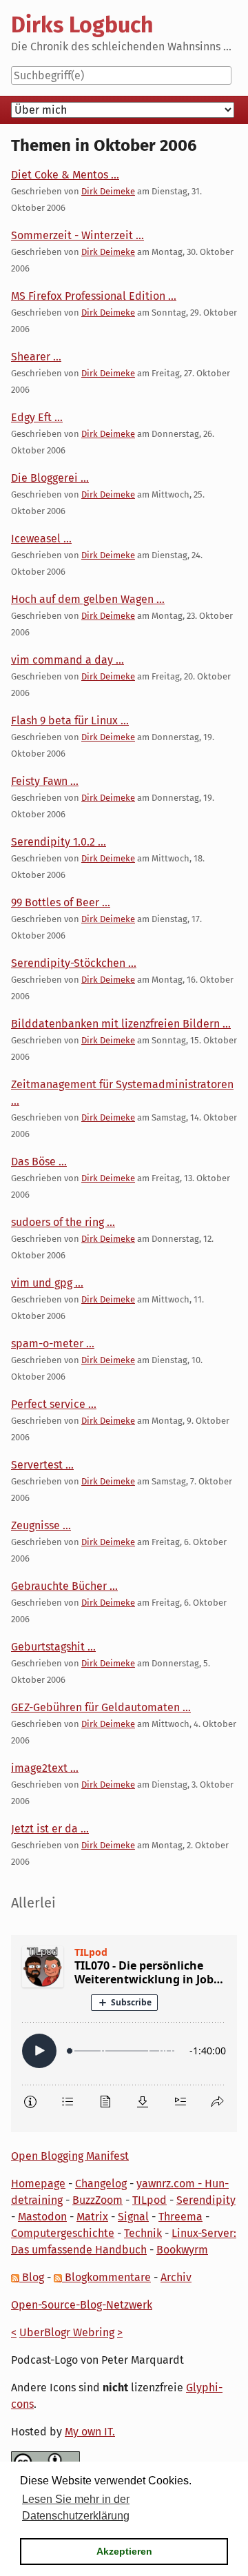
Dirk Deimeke (108, 191)
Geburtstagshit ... (53, 1647)
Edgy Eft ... (37, 417)
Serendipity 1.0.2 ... (59, 842)
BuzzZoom (97, 2200)
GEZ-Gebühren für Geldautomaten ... (101, 1707)
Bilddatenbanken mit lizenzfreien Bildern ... (121, 1024)
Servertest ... (42, 1465)
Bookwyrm (182, 2250)
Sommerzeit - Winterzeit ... (77, 235)
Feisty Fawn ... (45, 781)
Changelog (101, 2184)
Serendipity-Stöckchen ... (74, 963)
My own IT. (90, 2432)
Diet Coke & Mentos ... (65, 175)
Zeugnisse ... (41, 1525)
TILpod (149, 2200)
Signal (133, 2217)
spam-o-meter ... (53, 1343)
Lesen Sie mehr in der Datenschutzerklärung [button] (76, 2507)
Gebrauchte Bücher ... (64, 1586)
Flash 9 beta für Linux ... (70, 720)
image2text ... (45, 1768)
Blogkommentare (106, 2277)
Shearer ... (36, 357)
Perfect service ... (54, 1404)
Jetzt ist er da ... (50, 1829)
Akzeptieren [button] (124, 2551)
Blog (32, 2277)
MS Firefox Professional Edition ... (94, 296)
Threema (180, 2217)
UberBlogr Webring (67, 2332)
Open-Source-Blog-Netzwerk (82, 2305)
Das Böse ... (39, 1162)
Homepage (38, 2184)
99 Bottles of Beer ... (61, 902)
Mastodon (42, 2217)
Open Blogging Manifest (70, 2156)
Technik (143, 2233)
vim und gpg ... (47, 1283)
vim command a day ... (68, 660)
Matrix (92, 2217)
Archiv (176, 2277)
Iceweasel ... (41, 539)
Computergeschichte (63, 2233)
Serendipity (206, 2200)
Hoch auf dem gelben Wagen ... (88, 599)
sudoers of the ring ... (63, 1222)
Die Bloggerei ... (50, 478)
